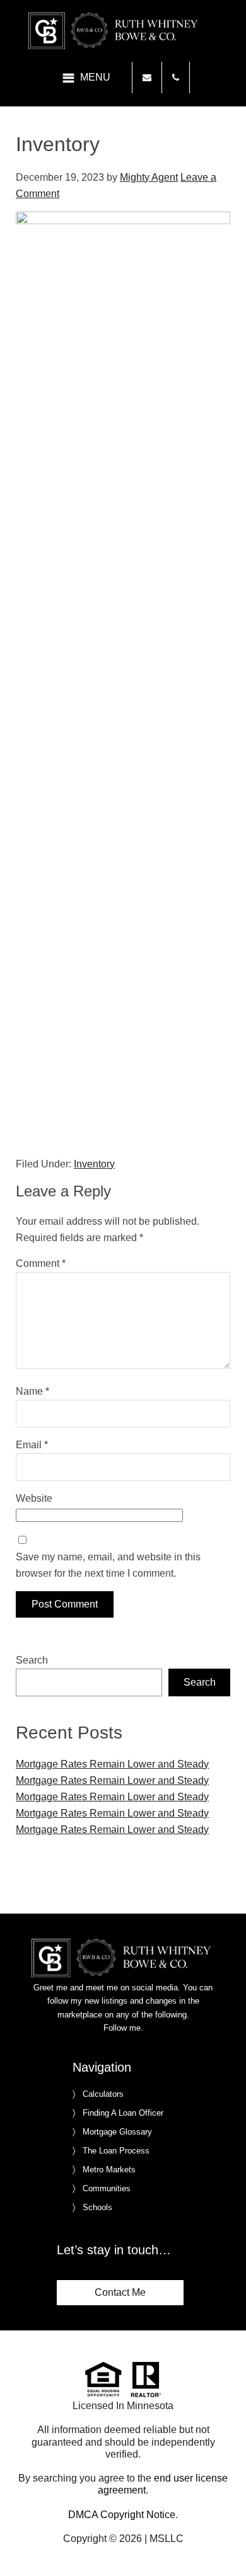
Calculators (103, 2094)
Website (34, 1498)
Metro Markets (109, 2170)
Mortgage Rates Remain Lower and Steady (112, 1764)
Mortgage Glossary (117, 2132)
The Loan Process (116, 2151)
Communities (107, 2188)
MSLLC (167, 2539)
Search (32, 1660)
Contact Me (120, 2292)
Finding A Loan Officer (123, 2113)
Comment (41, 1263)
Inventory (94, 1164)
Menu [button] (95, 77)
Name (32, 1391)
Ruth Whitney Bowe (123, 31)
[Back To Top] (223, 2541)
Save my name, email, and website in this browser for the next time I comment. (108, 1565)
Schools (97, 2207)
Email (32, 1445)
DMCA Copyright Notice (122, 2515)
